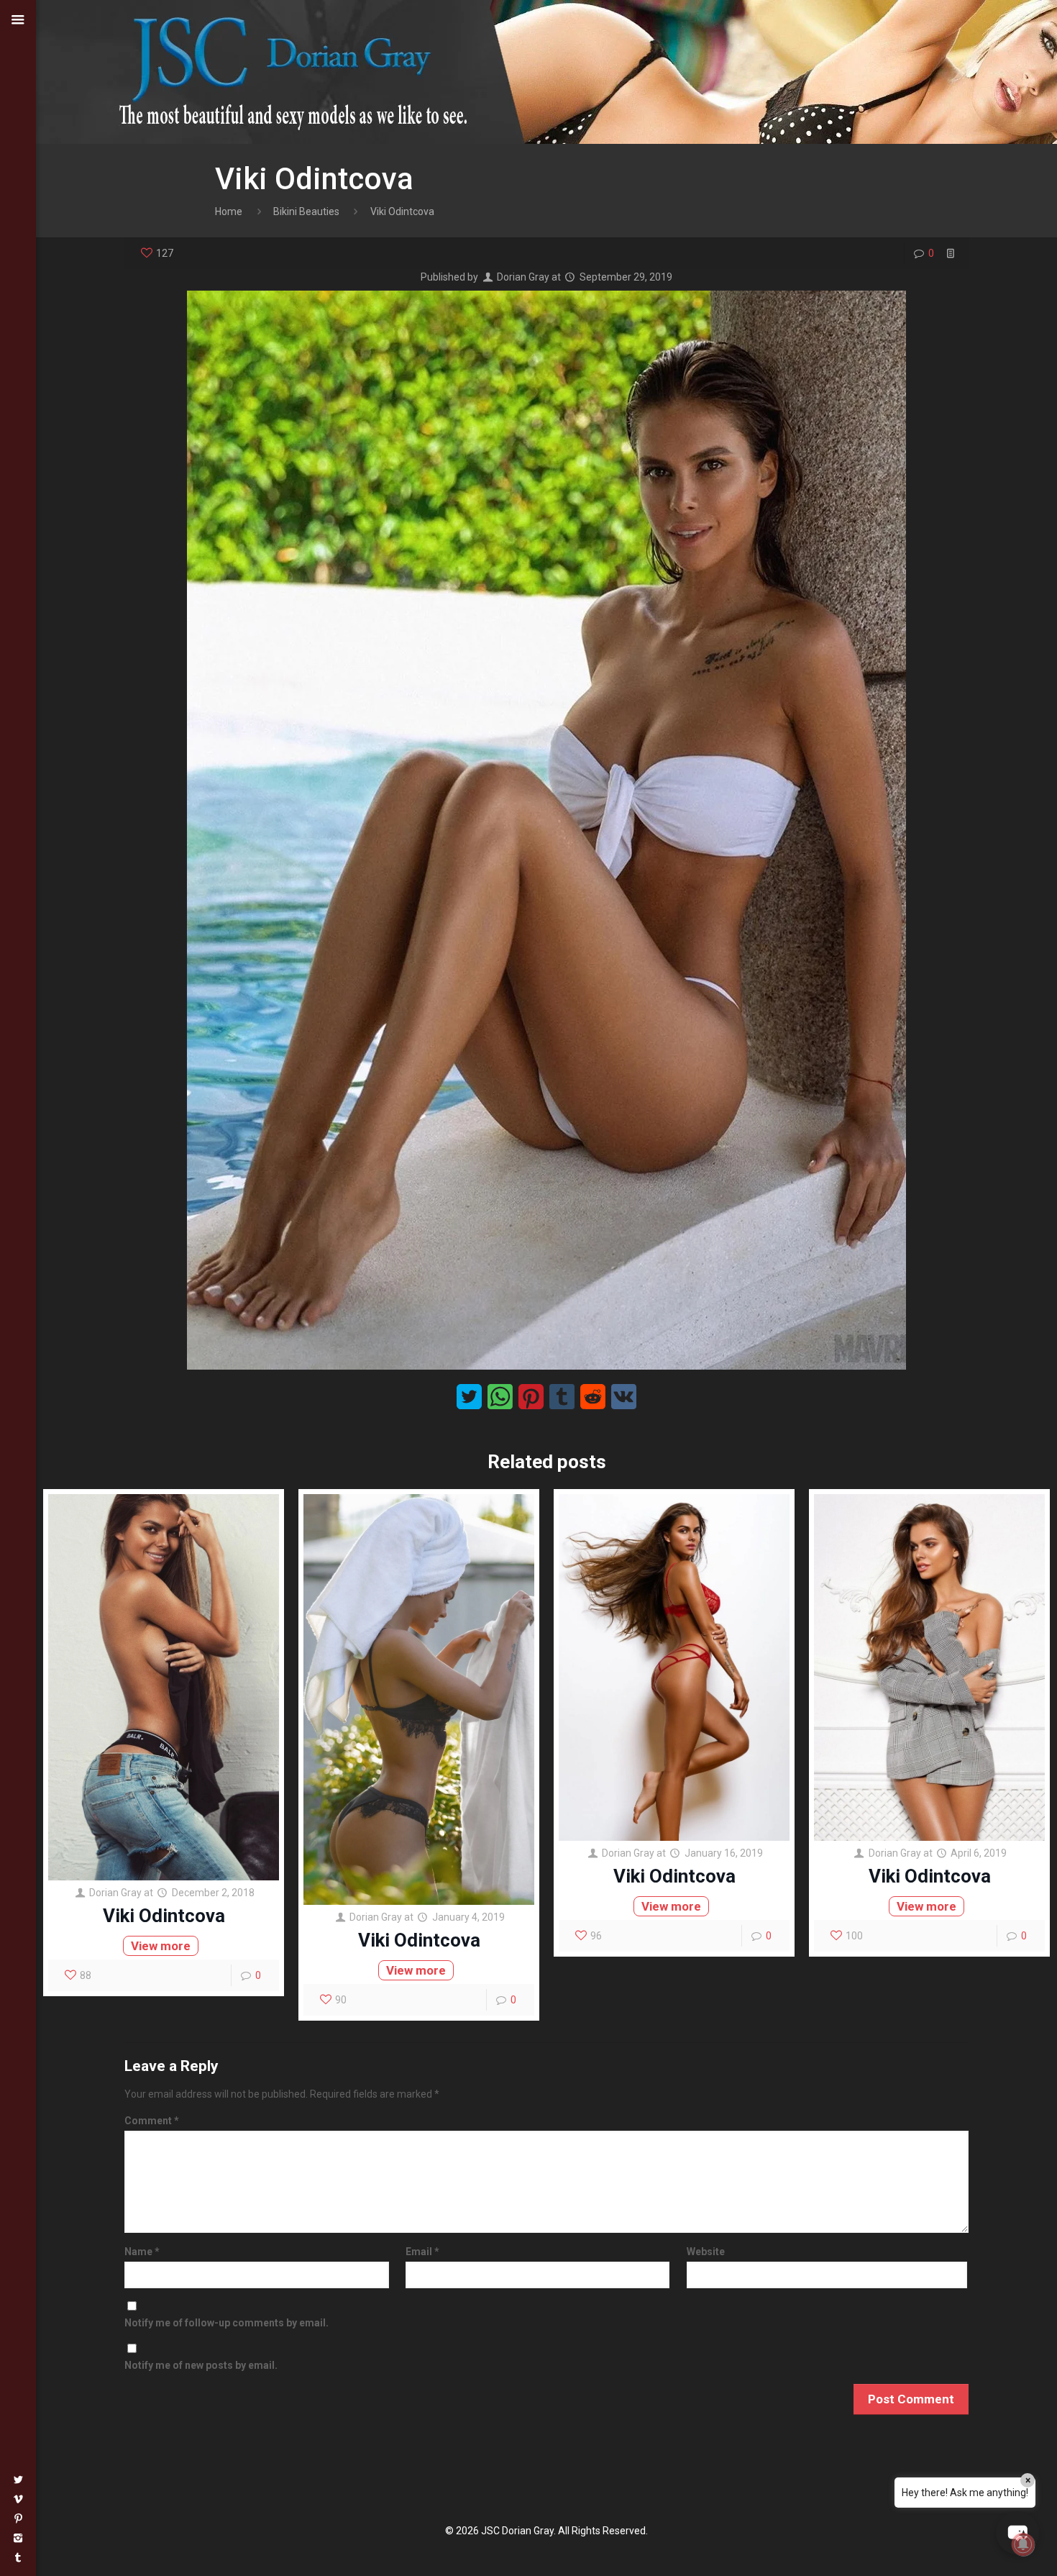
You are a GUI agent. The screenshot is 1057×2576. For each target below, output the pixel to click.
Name (142, 2252)
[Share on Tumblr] (562, 1397)
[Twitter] (18, 2480)
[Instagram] (18, 2538)
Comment (152, 2121)
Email (422, 2252)
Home (229, 211)
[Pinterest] (18, 2518)
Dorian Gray (523, 277)
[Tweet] (469, 1397)
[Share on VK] (624, 1397)
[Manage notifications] (1023, 2544)
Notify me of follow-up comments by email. (226, 2323)
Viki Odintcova (164, 1916)
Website (706, 2252)
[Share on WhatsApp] (500, 1397)
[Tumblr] (18, 2557)
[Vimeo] (18, 2499)
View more (161, 1946)
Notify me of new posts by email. (201, 2365)
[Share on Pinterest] (531, 1397)
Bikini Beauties (306, 211)
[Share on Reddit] (593, 1397)
